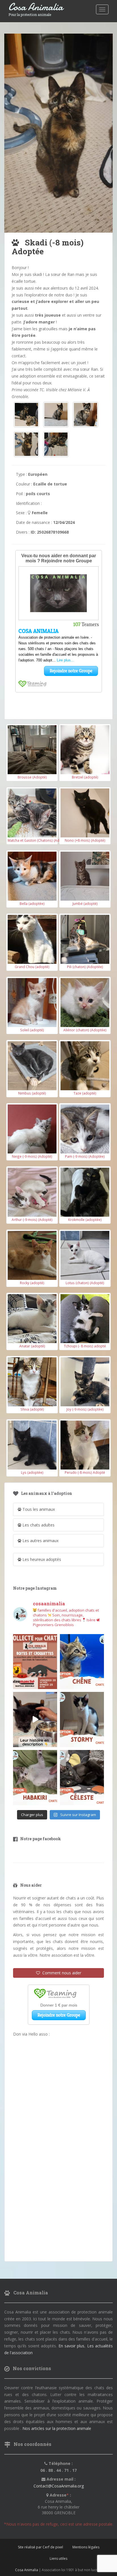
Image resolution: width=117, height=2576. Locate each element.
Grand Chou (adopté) (32, 967)
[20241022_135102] (56, 415)
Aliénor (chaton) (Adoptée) (85, 1030)
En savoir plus (72, 2346)
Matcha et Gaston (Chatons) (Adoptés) (39, 840)
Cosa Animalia (36, 7)
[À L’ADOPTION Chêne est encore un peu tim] (82, 1662)
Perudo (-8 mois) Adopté (85, 1472)
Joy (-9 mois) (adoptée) (85, 1409)
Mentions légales (86, 2547)
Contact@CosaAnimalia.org (59, 2486)
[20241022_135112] (85, 415)
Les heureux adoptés (41, 1559)
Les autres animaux (40, 1541)
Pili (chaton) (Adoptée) (85, 967)
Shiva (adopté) (32, 1409)
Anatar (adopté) (32, 1346)
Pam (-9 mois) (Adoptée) (85, 1156)
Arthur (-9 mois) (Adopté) (32, 1220)
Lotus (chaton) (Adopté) (85, 1283)
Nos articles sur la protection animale (57, 2428)
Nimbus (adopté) (32, 1093)
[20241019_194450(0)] (26, 415)
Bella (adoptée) (32, 903)
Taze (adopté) (85, 1093)
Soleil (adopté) (32, 1030)
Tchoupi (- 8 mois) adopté (85, 1346)
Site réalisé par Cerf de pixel (40, 2547)
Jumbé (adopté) (85, 903)
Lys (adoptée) (32, 1472)
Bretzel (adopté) (85, 777)
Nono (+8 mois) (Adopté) (85, 840)
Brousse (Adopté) (32, 777)
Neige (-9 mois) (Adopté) (32, 1156)
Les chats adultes (38, 1525)
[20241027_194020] (26, 444)
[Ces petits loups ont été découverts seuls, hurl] (35, 1720)
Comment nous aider (61, 1973)
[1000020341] (56, 444)
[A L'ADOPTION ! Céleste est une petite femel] (82, 1778)
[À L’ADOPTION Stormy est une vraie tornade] (82, 1720)
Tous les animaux (38, 1509)
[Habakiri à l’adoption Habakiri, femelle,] (35, 1778)
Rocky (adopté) (32, 1283)
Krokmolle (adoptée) (85, 1220)
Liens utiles (58, 2558)
